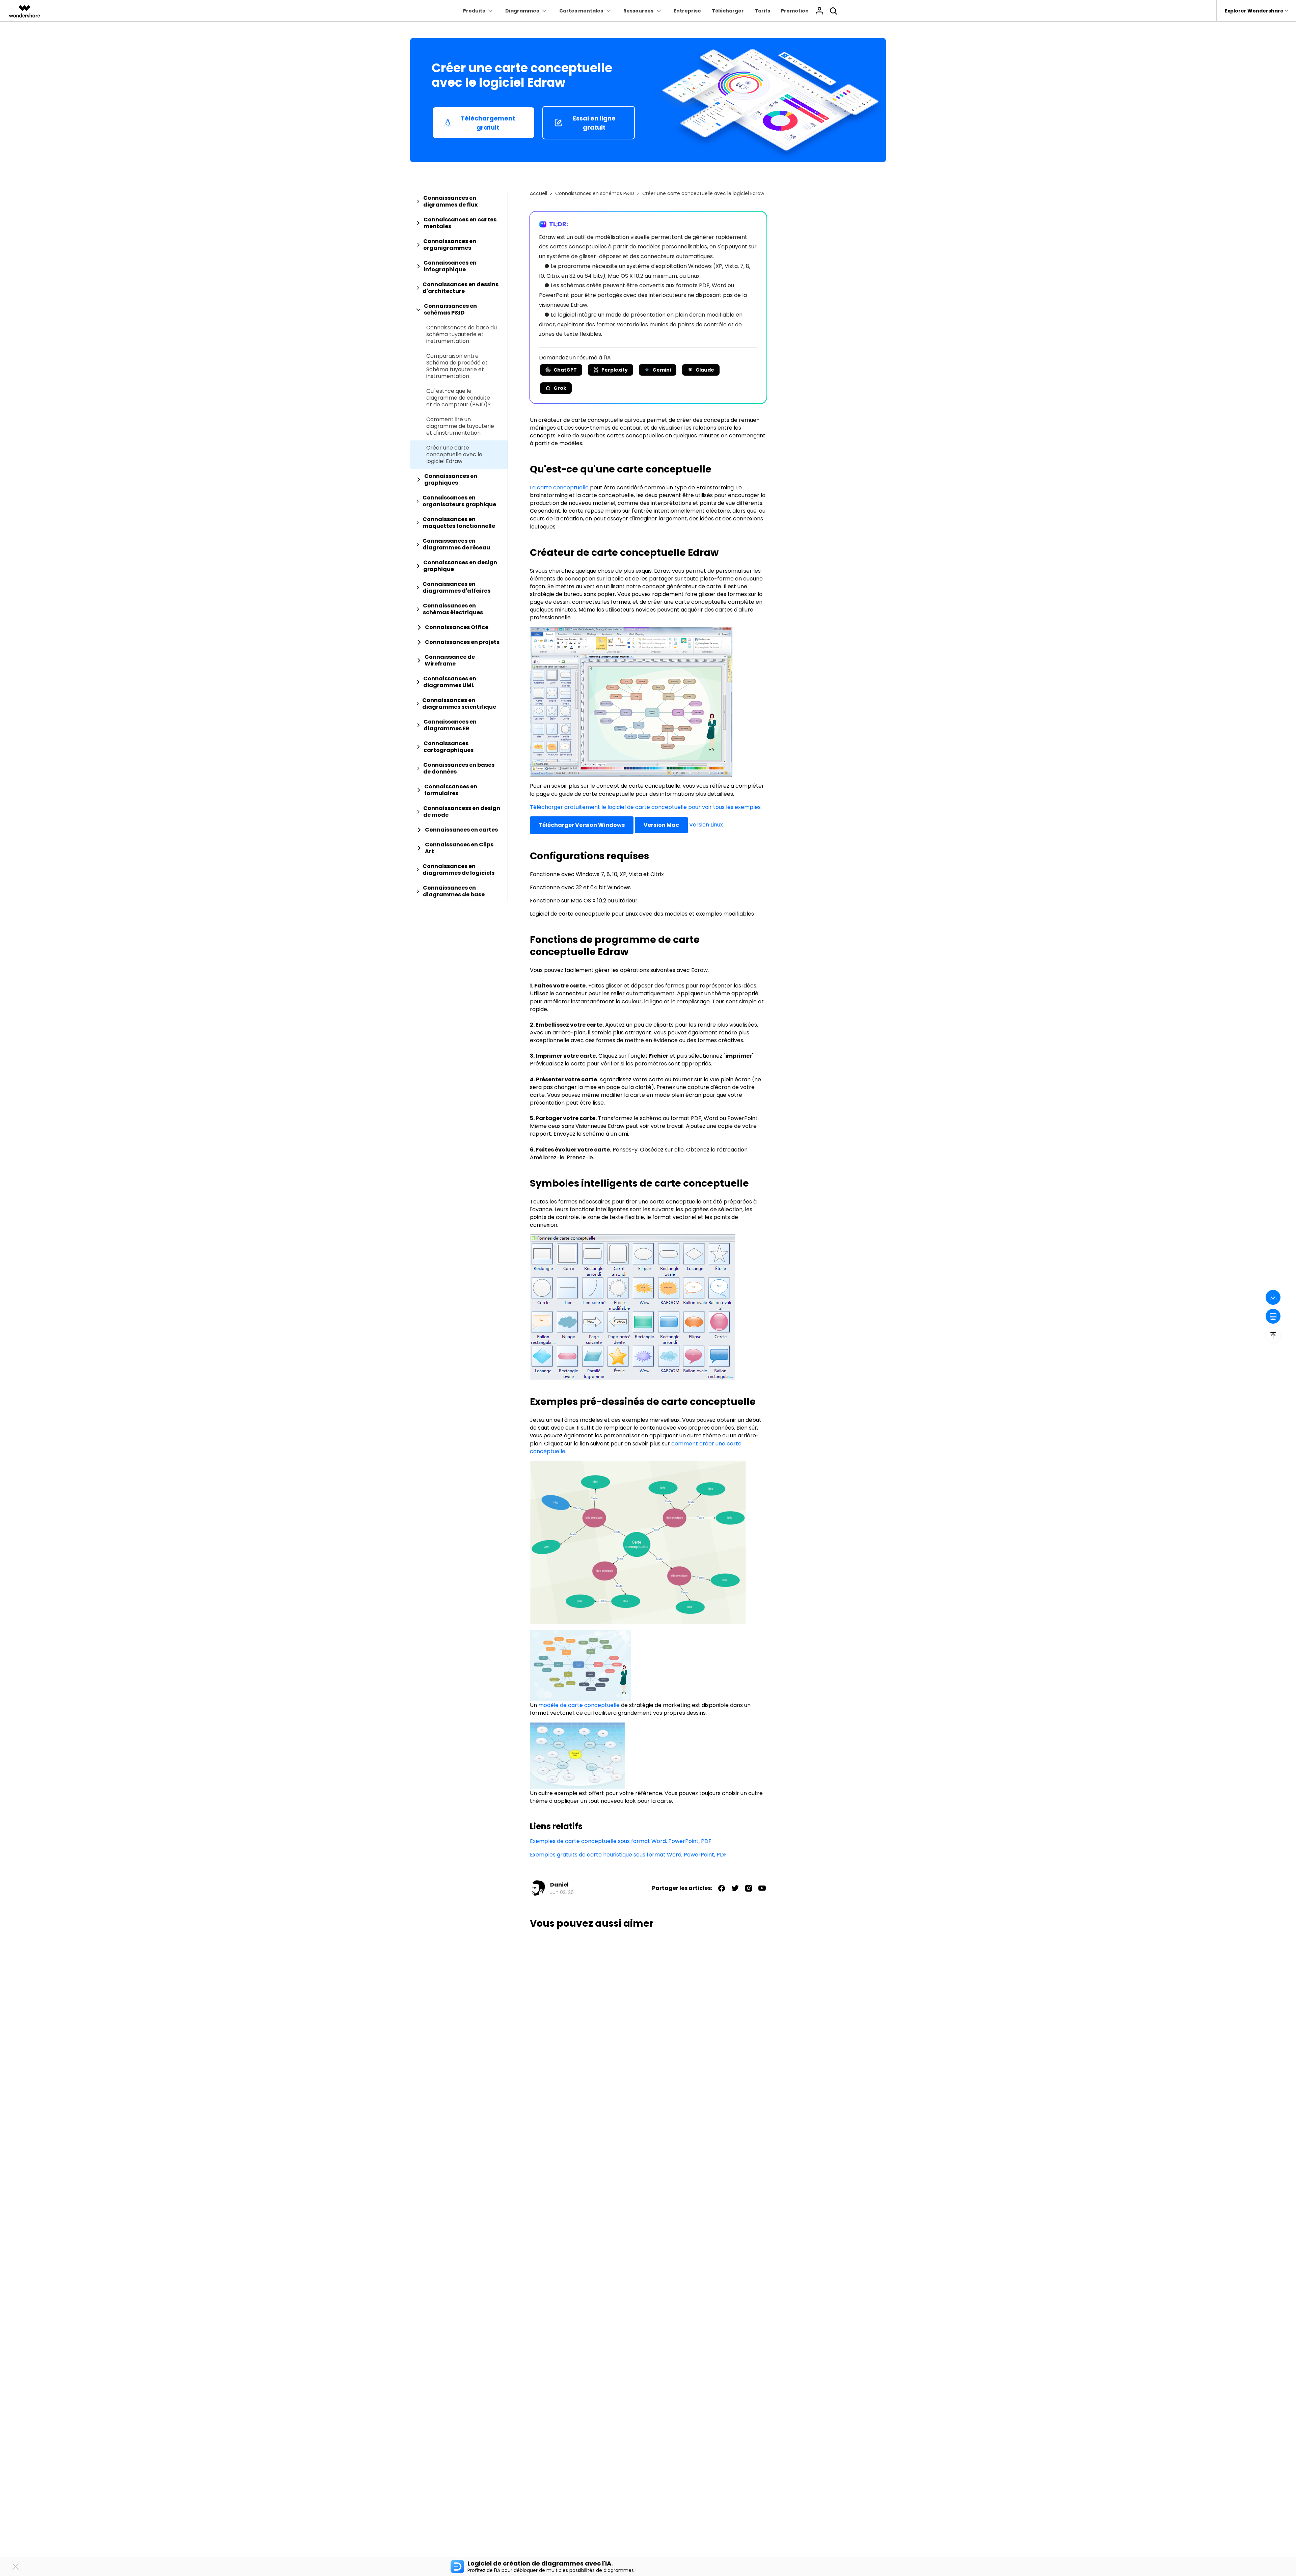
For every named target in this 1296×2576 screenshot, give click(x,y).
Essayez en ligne (751, 1330)
